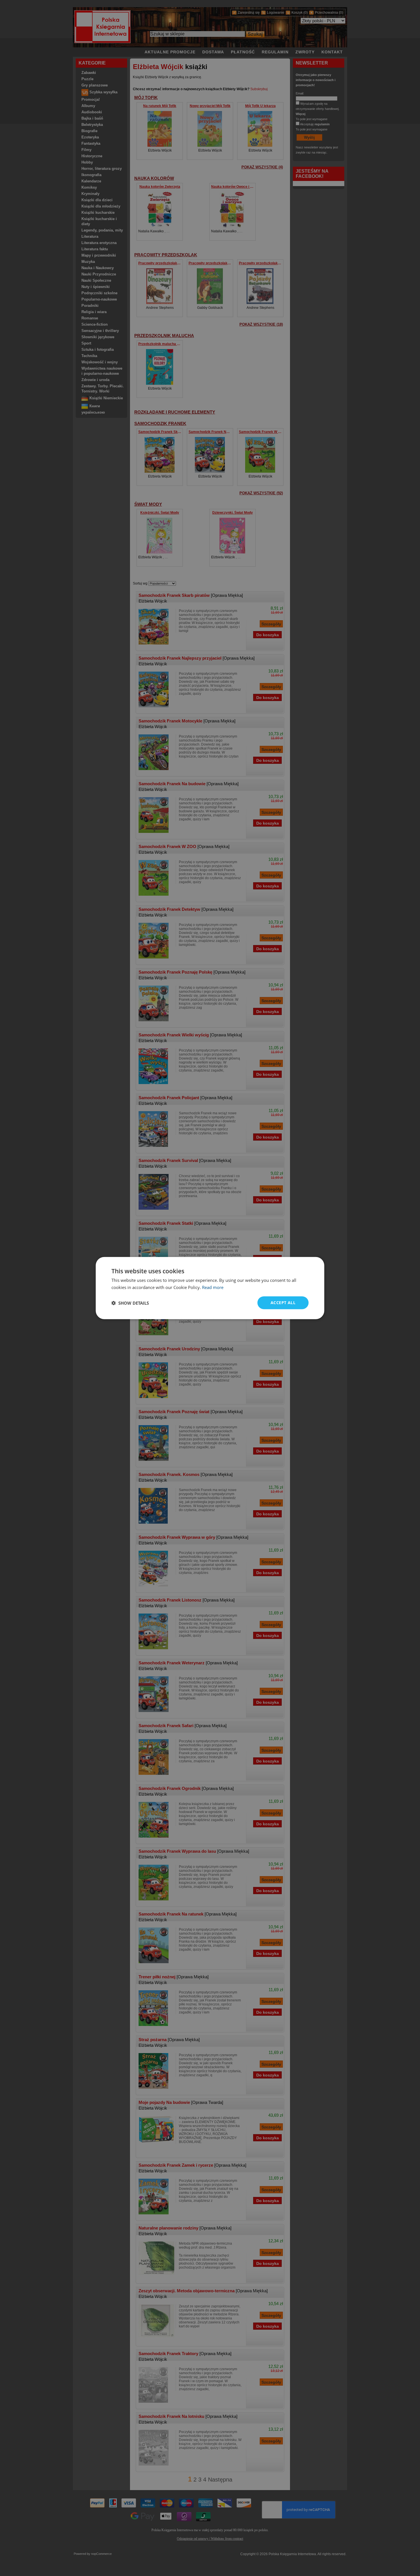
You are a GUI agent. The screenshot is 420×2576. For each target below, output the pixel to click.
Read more (213, 1287)
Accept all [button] (283, 1303)
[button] (130, 1303)
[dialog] (210, 1288)
